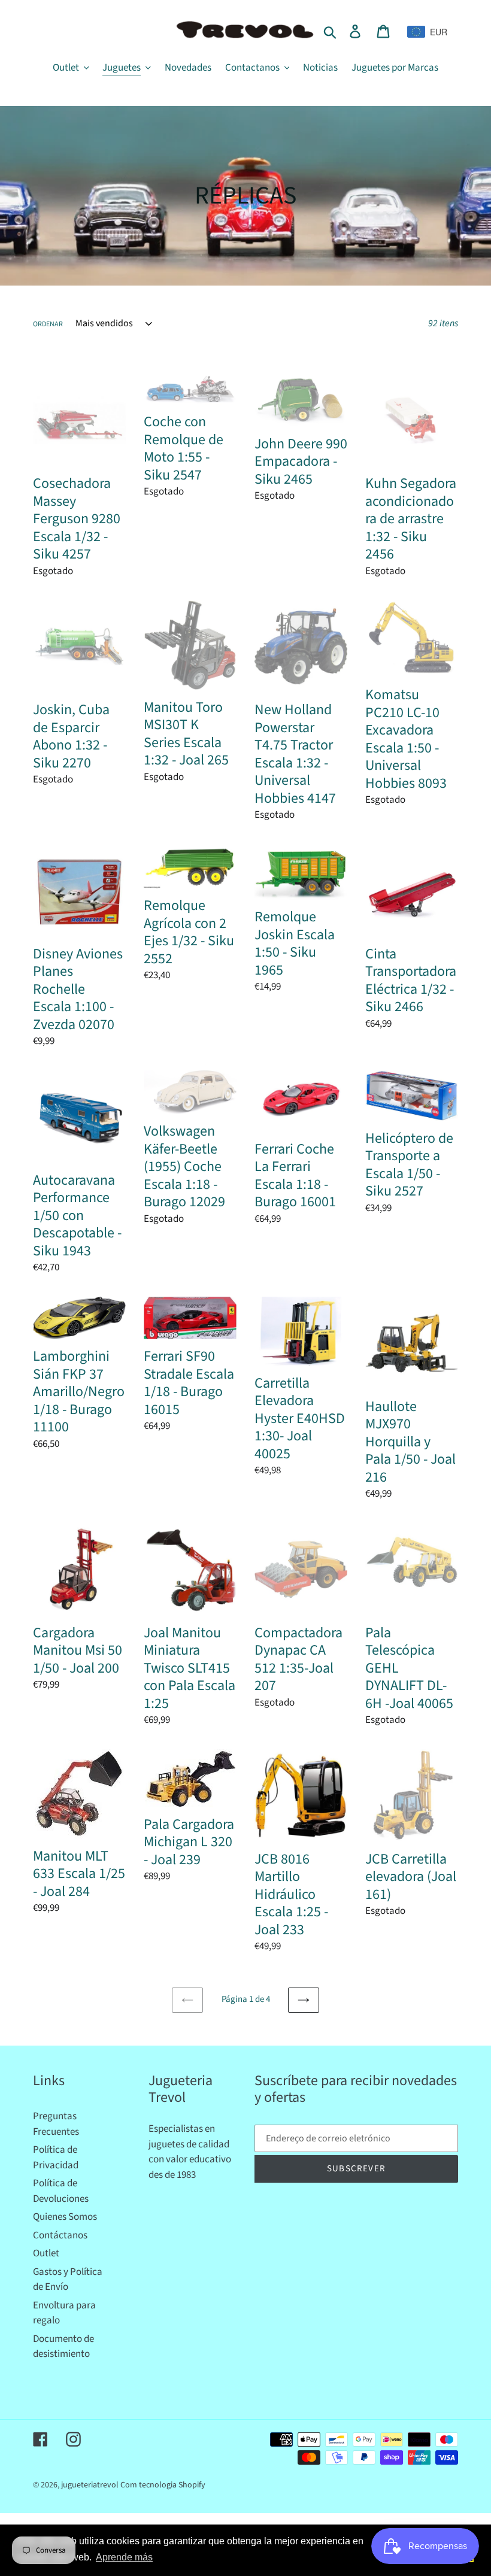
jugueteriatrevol (90, 2485)
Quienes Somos (65, 2217)
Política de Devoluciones (61, 2191)
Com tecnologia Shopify (163, 2485)
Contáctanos (60, 2235)
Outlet (46, 2253)
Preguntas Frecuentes (56, 2124)
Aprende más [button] (124, 2557)
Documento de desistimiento (63, 2347)
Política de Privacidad (56, 2158)
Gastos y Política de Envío (68, 2280)
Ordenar (48, 324)
